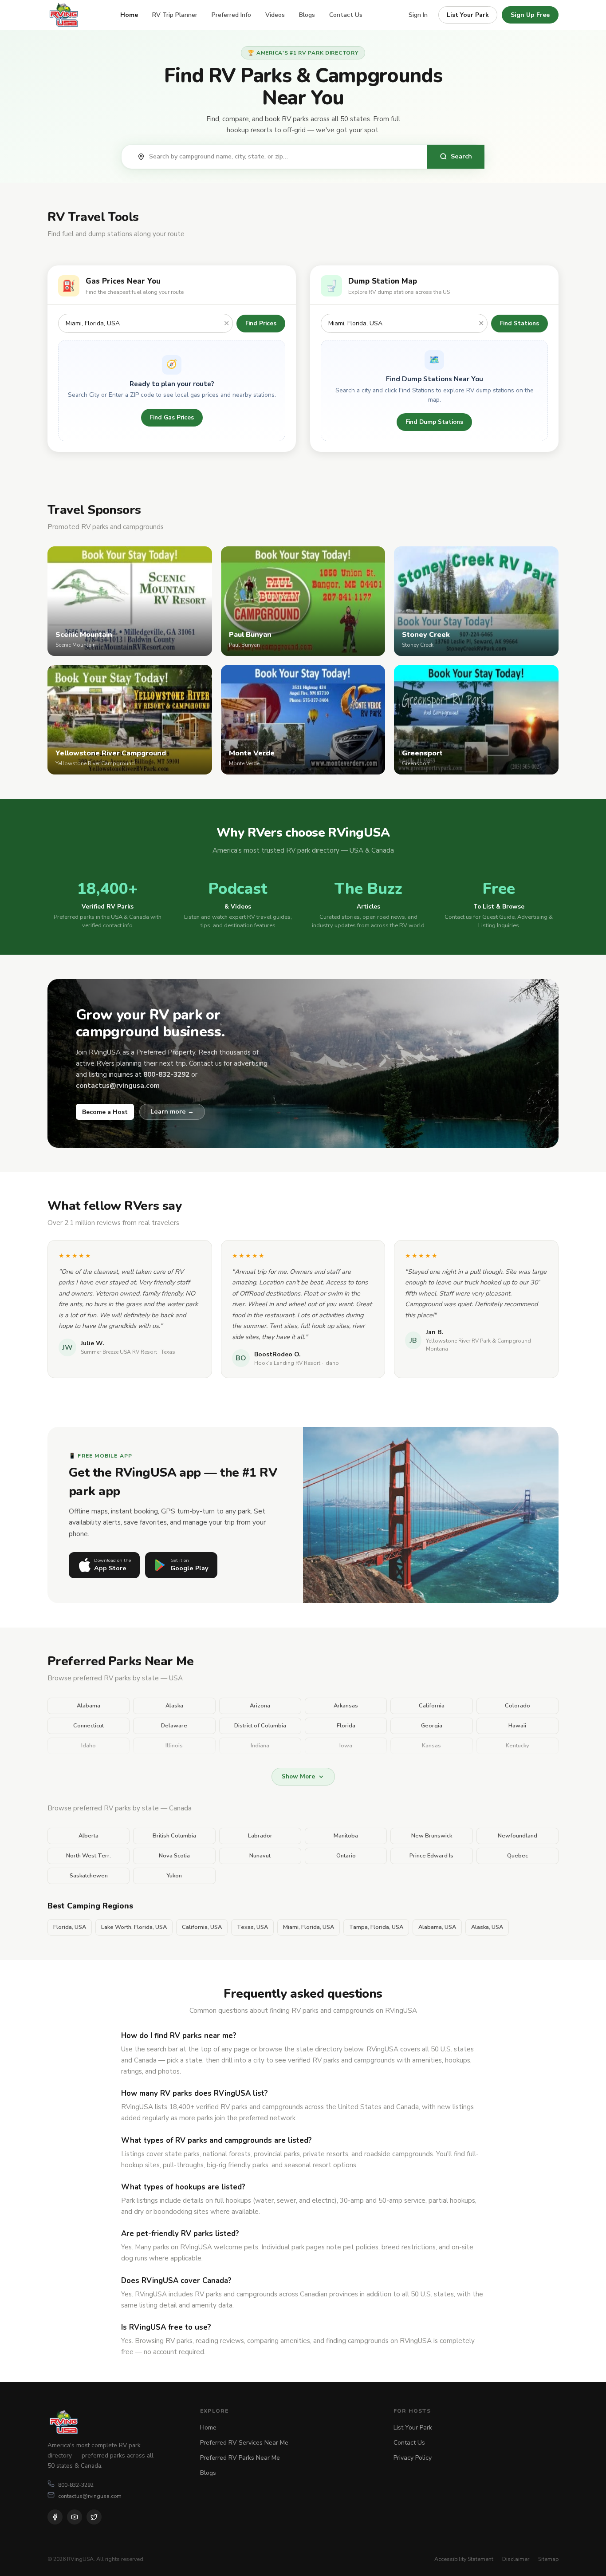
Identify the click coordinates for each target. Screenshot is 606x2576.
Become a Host (105, 1112)
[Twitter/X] (94, 2517)
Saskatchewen (89, 1876)
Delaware (174, 1726)
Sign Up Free (530, 15)
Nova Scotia (174, 1856)
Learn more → (172, 1111)
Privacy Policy (413, 2458)
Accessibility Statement (464, 2559)
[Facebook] (55, 2517)
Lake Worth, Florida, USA (134, 1927)
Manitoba (346, 1836)
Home (129, 15)
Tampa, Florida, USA (376, 1927)
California (432, 1706)
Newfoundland (517, 1836)
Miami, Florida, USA (309, 1927)
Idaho (89, 1746)
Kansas (431, 1746)
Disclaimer (516, 2559)
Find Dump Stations (434, 422)
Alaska (174, 1706)
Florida (346, 1726)
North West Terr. (89, 1856)
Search (461, 156)
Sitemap (548, 2559)
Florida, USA (70, 1927)
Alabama (89, 1706)
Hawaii (517, 1726)
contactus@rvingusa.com (90, 2496)
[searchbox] (283, 157)
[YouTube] (75, 2517)
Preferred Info (231, 15)
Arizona (260, 1706)
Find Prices (261, 323)
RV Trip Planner (175, 15)
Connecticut (89, 1726)
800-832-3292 (76, 2485)
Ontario (346, 1856)
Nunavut (260, 1856)
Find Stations (519, 323)
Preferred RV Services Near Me (244, 2443)
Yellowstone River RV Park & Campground (478, 1341)
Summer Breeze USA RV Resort (119, 1352)
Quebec (517, 1856)
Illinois (174, 1746)
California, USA (202, 1927)
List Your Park (468, 15)
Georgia (432, 1726)
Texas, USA (252, 1927)
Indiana (260, 1746)
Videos (275, 15)
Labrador (260, 1836)
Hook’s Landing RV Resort (287, 1363)
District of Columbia (260, 1726)
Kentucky (517, 1746)
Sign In (418, 15)
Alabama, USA (437, 1927)
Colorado (517, 1706)
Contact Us (346, 15)
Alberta (89, 1836)
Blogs (307, 15)
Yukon (174, 1876)
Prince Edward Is (431, 1856)
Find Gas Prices (172, 417)
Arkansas (346, 1706)
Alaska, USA (487, 1927)
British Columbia (174, 1836)
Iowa (346, 1746)
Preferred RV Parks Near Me (240, 2458)
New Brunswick (432, 1836)
